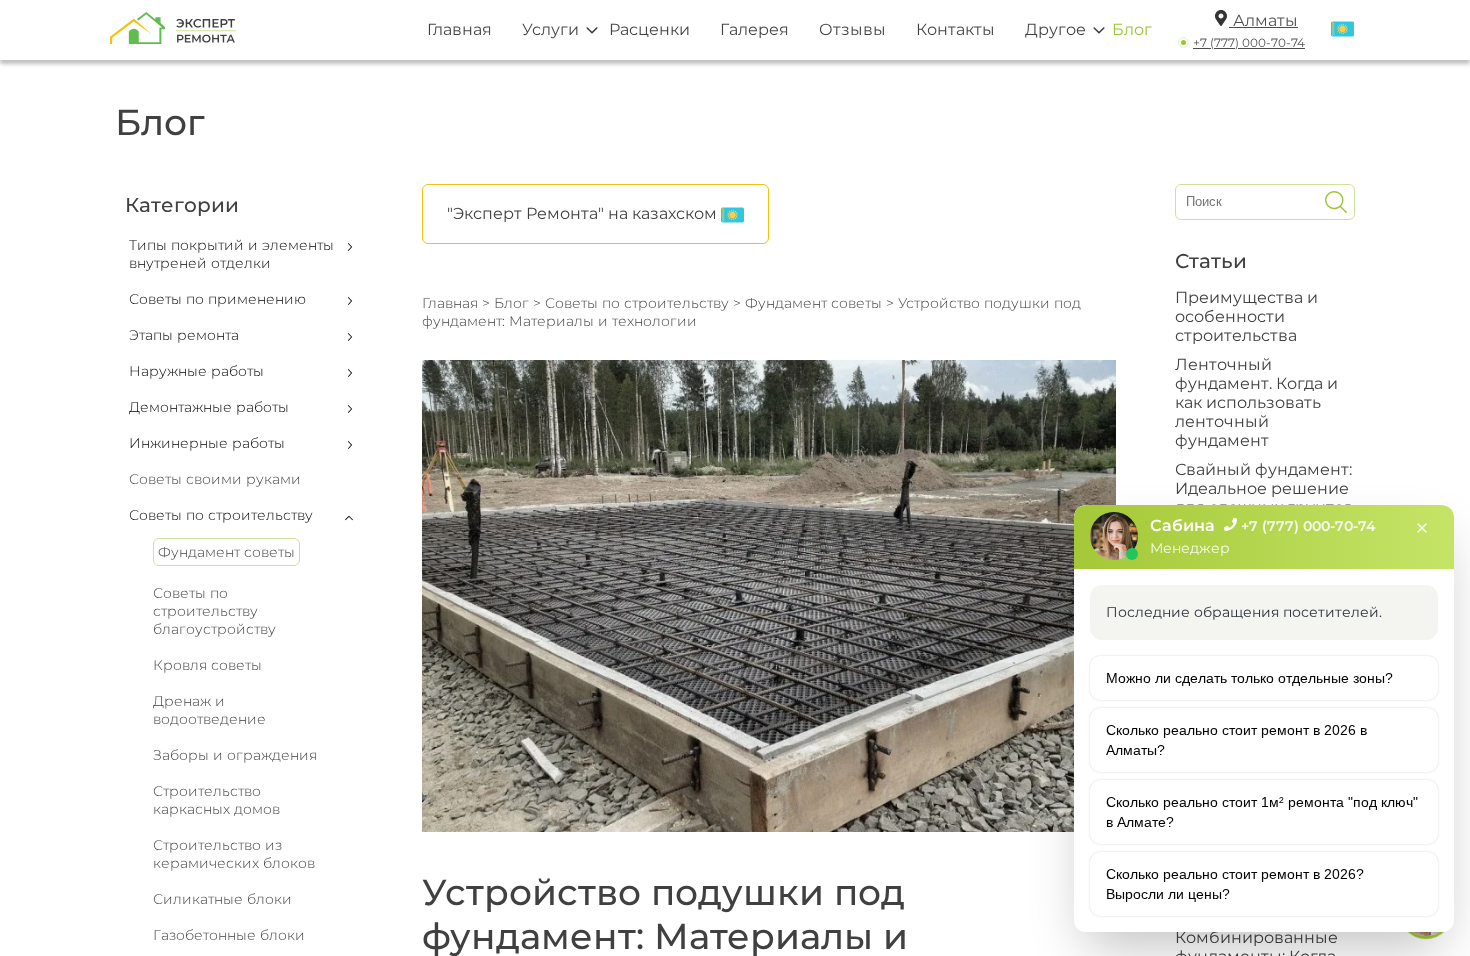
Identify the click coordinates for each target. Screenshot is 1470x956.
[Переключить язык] (1342, 30)
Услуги (550, 29)
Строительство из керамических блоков (234, 854)
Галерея (754, 29)
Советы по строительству (637, 303)
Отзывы (852, 29)
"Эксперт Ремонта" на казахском (584, 213)
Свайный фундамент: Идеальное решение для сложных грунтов (1264, 488)
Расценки (649, 29)
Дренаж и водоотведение (209, 710)
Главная (459, 29)
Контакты (955, 29)
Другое (1055, 29)
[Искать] (1336, 202)
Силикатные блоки (222, 899)
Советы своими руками (215, 479)
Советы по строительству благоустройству (214, 611)
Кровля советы (207, 665)
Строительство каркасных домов (216, 800)
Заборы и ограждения (235, 755)
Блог (1132, 29)
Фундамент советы (226, 552)
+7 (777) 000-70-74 (1249, 42)
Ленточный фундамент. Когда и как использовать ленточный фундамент (1256, 402)
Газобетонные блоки (229, 935)
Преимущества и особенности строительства (1246, 316)
